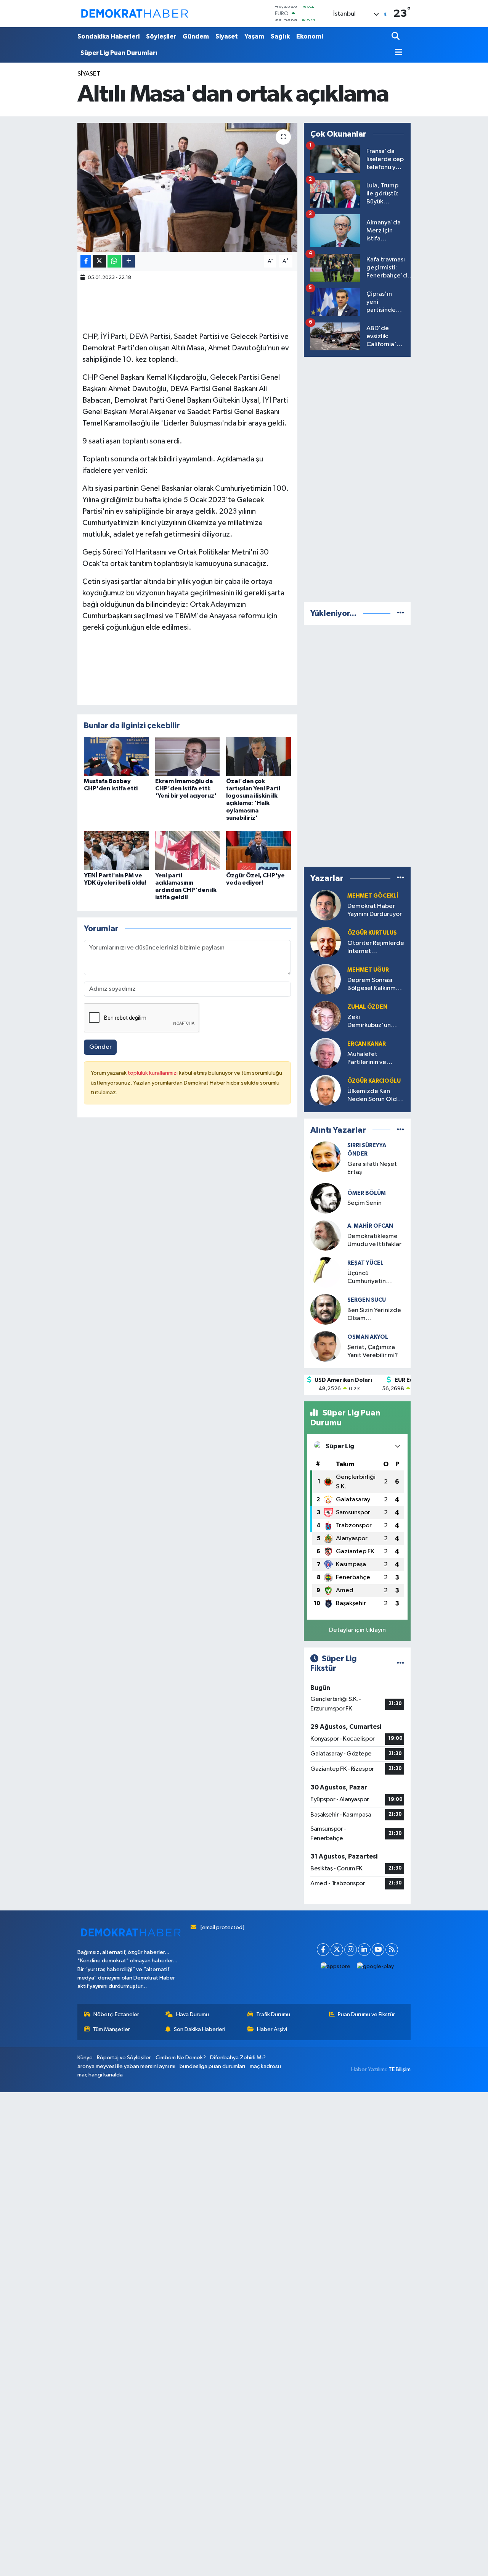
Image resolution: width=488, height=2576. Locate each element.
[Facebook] (323, 1950)
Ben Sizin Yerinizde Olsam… (374, 1314)
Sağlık (280, 36)
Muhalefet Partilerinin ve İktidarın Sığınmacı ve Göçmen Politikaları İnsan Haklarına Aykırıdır (374, 1059)
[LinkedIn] (364, 1950)
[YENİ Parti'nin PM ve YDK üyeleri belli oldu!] (116, 850)
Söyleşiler (161, 36)
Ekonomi (310, 36)
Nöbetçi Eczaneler (116, 2014)
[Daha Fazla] (129, 261)
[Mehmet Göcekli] (326, 905)
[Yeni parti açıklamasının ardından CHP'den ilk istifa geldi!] (188, 850)
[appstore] (336, 1967)
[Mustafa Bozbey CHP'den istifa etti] (116, 757)
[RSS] (392, 1950)
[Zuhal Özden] (326, 1016)
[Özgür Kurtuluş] (326, 942)
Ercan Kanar (367, 1044)
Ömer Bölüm (367, 1193)
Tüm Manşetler (111, 2029)
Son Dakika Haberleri (200, 2029)
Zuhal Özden (367, 1007)
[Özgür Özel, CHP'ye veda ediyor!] (258, 850)
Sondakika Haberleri (108, 36)
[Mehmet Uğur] (326, 979)
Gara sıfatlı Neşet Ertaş (372, 1168)
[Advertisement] (361, 478)
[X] (337, 1950)
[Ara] (396, 37)
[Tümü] (401, 613)
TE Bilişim (400, 2069)
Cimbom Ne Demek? (181, 2058)
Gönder (100, 1047)
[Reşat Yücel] (326, 1272)
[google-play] (376, 1967)
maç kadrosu (265, 2066)
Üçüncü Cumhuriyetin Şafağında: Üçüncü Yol (374, 1278)
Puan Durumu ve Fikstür (366, 2014)
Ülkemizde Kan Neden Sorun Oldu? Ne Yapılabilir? (376, 1096)
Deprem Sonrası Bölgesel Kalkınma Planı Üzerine (373, 985)
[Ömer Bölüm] (326, 1198)
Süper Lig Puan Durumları (119, 53)
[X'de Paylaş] (100, 261)
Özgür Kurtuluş (372, 933)
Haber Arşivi (272, 2029)
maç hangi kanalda (100, 2075)
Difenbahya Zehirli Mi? (238, 2058)
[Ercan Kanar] (326, 1053)
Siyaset (227, 36)
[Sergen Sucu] (326, 1309)
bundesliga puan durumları (212, 2066)
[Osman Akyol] (326, 1346)
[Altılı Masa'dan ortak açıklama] (187, 187)
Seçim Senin (364, 1203)
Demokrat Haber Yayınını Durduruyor (375, 910)
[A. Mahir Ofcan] (326, 1235)
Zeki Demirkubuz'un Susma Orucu (369, 1022)
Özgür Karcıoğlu (374, 1081)
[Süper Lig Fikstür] (401, 1663)
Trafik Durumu (273, 2014)
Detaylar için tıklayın (357, 1630)
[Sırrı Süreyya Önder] (326, 1157)
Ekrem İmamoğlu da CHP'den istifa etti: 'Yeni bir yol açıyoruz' (186, 788)
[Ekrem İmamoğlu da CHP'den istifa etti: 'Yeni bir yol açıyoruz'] (188, 757)
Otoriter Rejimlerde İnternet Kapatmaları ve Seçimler (376, 948)
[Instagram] (351, 1950)
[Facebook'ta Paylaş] (86, 261)
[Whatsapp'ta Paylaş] (114, 261)
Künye (85, 2058)
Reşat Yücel (365, 1263)
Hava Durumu (193, 2014)
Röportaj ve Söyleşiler (124, 2058)
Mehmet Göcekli (373, 896)
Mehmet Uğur (368, 970)
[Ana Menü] (397, 53)
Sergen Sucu (367, 1300)
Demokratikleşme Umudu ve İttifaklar (374, 1240)
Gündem (196, 36)
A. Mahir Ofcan (370, 1226)
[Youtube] (378, 1950)
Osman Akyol (368, 1337)
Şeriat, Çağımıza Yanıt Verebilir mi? (373, 1351)
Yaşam (254, 36)
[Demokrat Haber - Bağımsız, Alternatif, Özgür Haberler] (135, 13)
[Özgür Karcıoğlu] (326, 1090)
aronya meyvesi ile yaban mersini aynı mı (126, 2066)
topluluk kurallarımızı (153, 1073)
